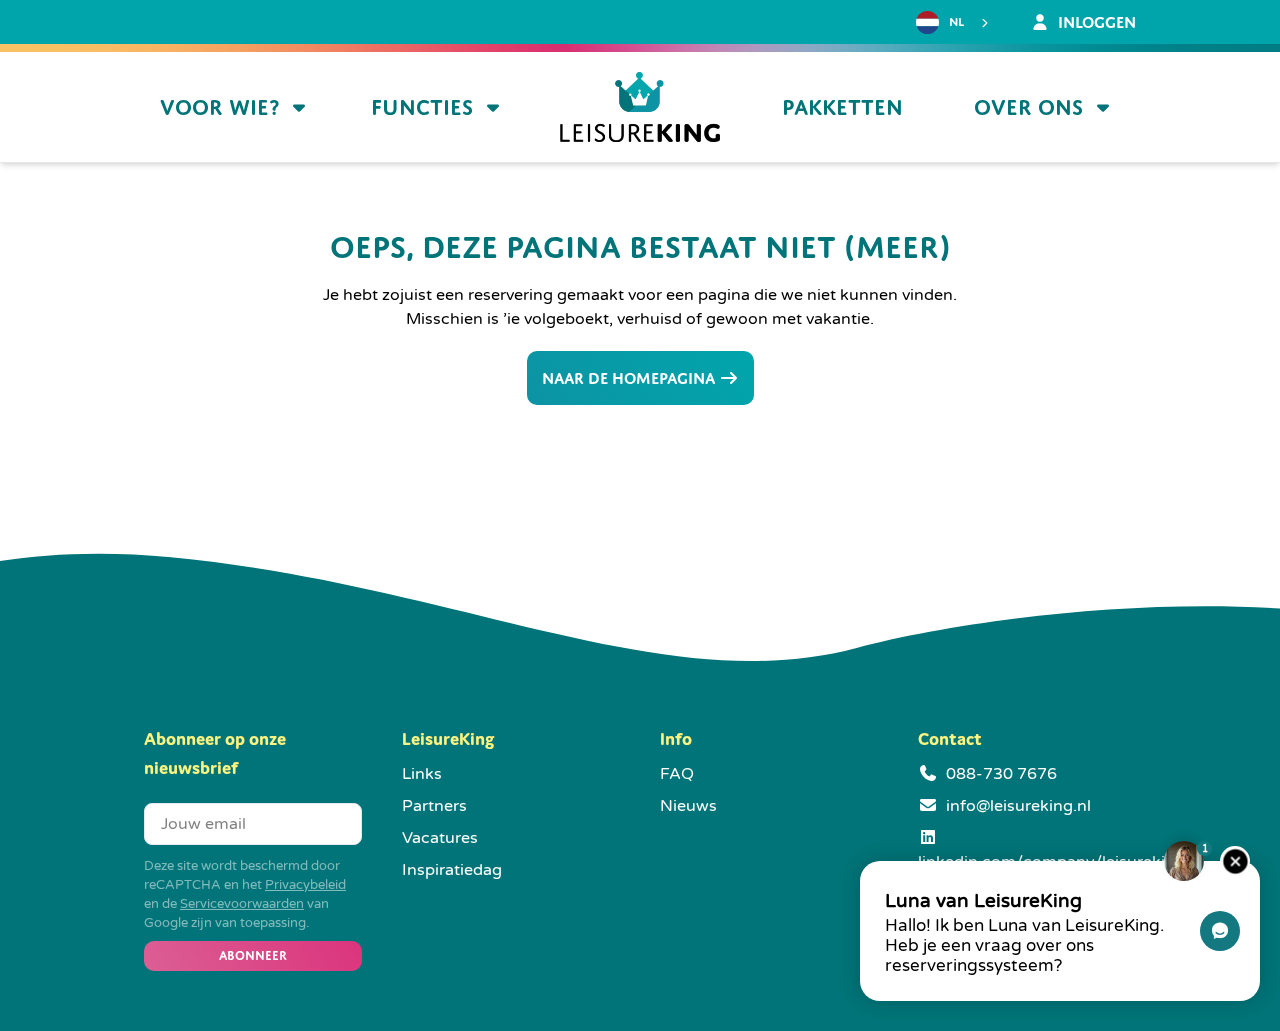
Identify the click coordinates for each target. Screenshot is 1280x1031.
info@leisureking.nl (1018, 806)
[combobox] (954, 23)
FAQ (677, 774)
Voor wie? (219, 107)
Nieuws (688, 806)
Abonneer (253, 955)
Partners (434, 806)
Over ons (1028, 107)
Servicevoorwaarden (242, 904)
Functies (422, 107)
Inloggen (1095, 22)
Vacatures (440, 838)
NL (956, 22)
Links (422, 774)
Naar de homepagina (630, 378)
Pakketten (842, 107)
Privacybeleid (305, 885)
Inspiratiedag (452, 870)
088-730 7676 (1001, 774)
